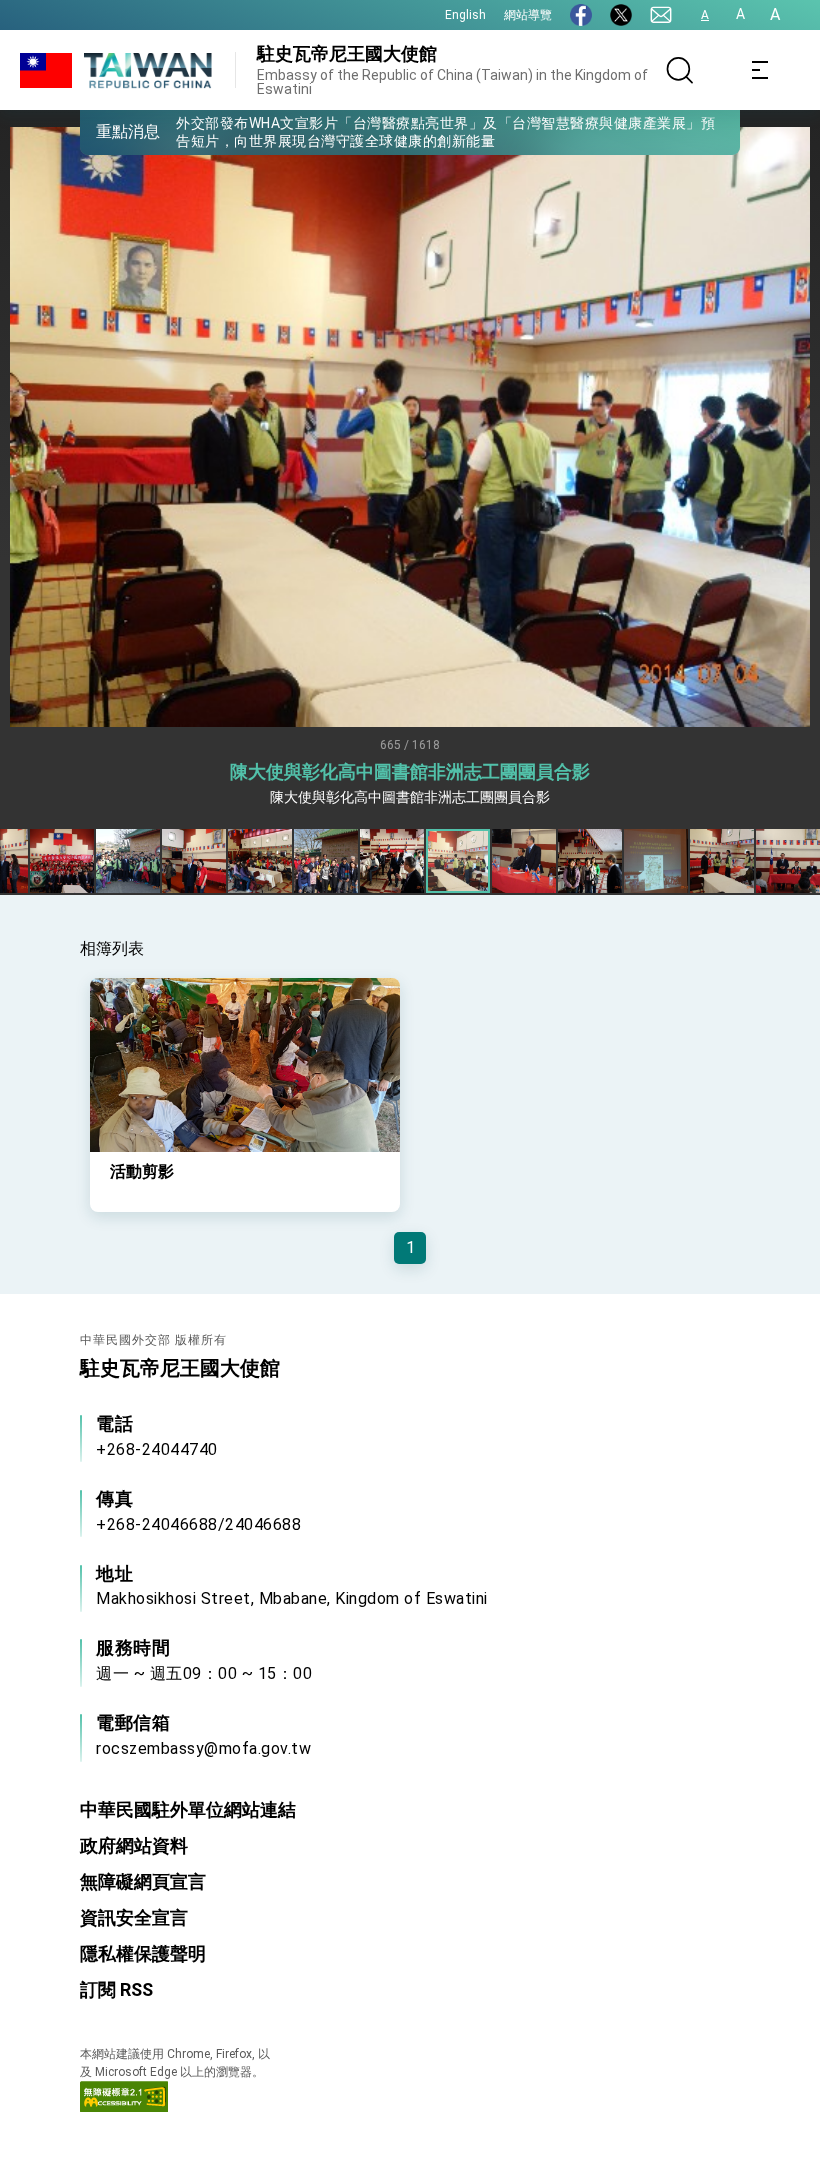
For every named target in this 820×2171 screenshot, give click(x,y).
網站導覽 (528, 15)
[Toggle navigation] (760, 70)
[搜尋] (680, 70)
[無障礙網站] (124, 2106)
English (465, 15)
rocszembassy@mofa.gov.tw (203, 1748)
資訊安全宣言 (134, 1917)
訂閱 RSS (116, 1989)
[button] (110, 131)
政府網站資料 (134, 1845)
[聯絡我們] (661, 15)
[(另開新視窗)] (581, 15)
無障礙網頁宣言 (143, 1881)
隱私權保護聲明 (143, 1953)
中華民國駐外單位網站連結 (188, 1809)
